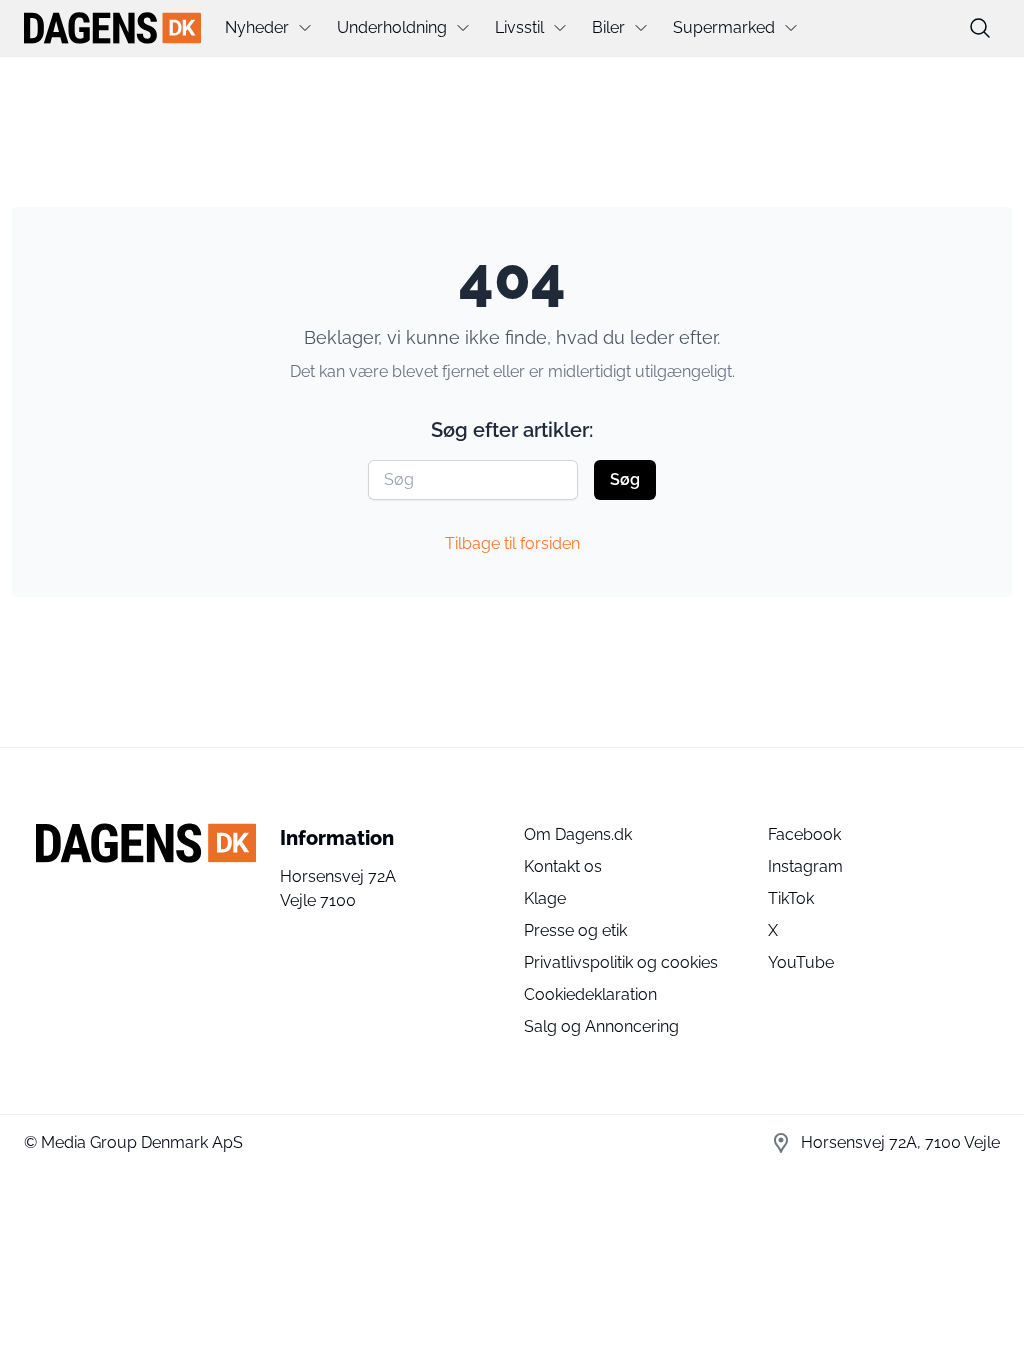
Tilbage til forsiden (512, 543)
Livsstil (519, 27)
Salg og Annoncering (601, 1026)
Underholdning (392, 27)
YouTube (801, 962)
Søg (625, 479)
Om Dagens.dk (578, 834)
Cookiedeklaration (590, 994)
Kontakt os (563, 866)
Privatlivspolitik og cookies (621, 962)
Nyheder (257, 27)
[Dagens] (112, 28)
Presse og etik (575, 930)
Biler (608, 27)
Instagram (805, 866)
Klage (545, 898)
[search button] (980, 28)
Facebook (804, 834)
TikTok (791, 898)
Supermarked (724, 27)
